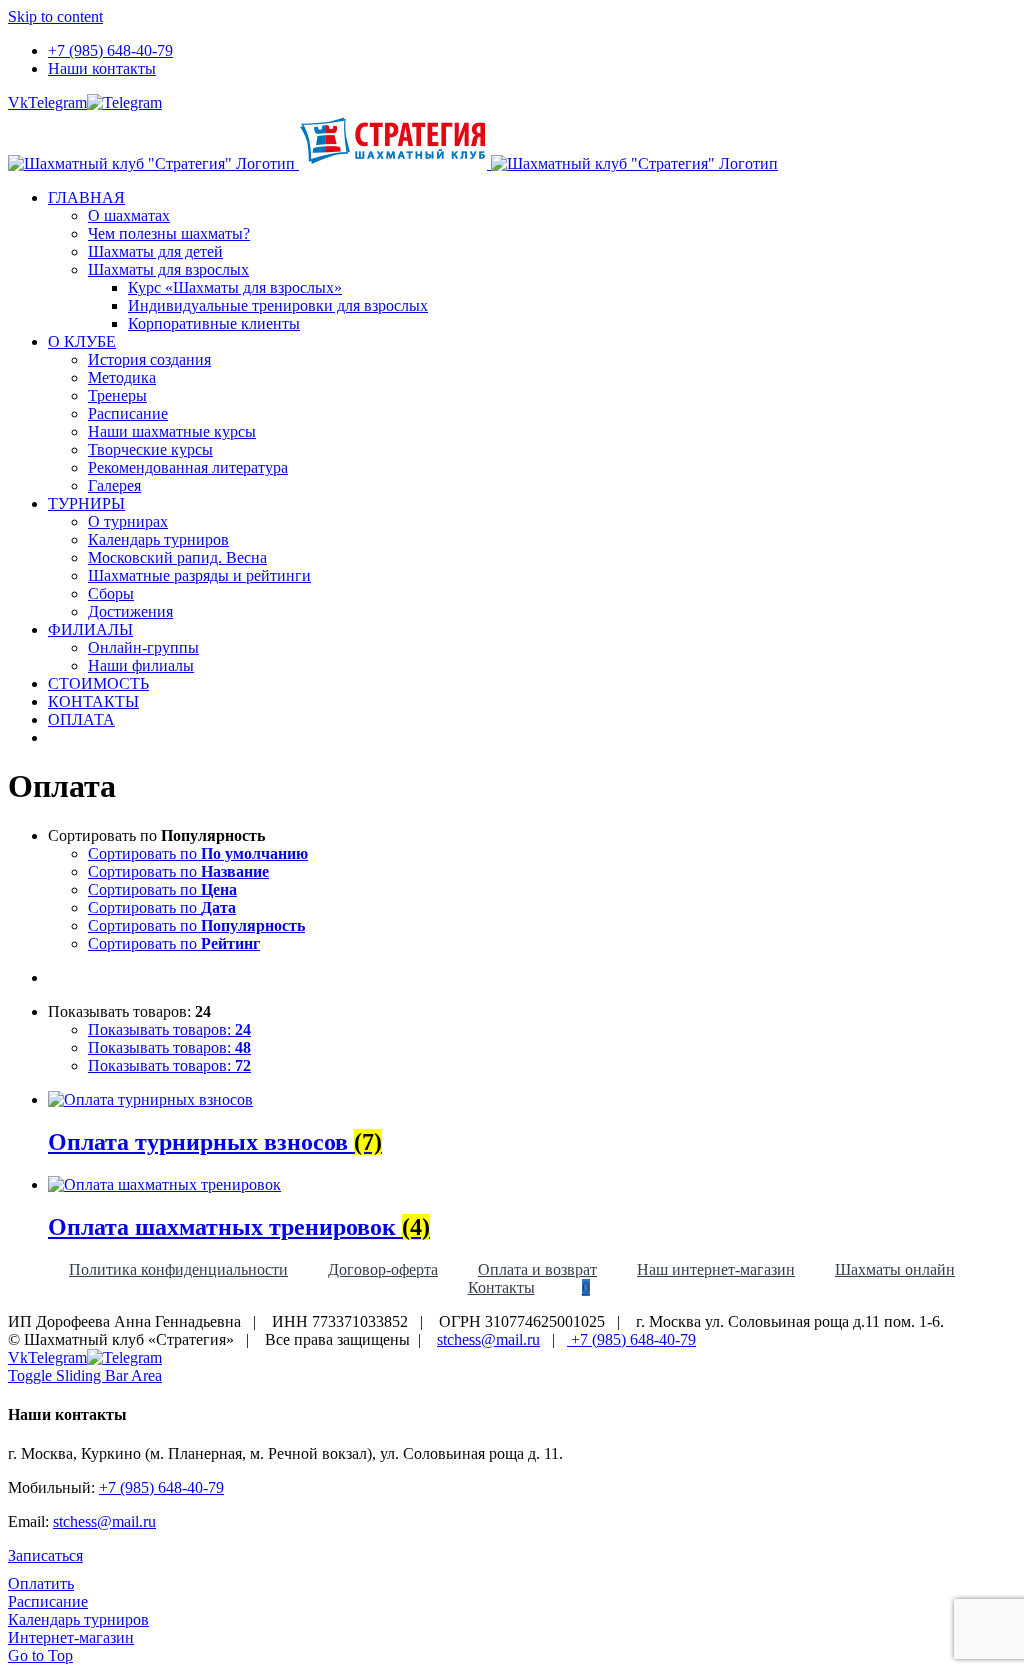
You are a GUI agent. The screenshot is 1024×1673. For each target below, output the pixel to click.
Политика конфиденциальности (178, 1269)
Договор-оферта (383, 1269)
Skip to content (55, 16)
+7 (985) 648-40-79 (631, 1339)
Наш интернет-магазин (716, 1269)
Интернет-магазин (71, 1637)
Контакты (501, 1287)
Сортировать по (198, 853)
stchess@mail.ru (488, 1339)
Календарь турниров (78, 1619)
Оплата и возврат (537, 1269)
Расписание (48, 1601)
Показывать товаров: (169, 1029)
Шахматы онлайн (895, 1269)
